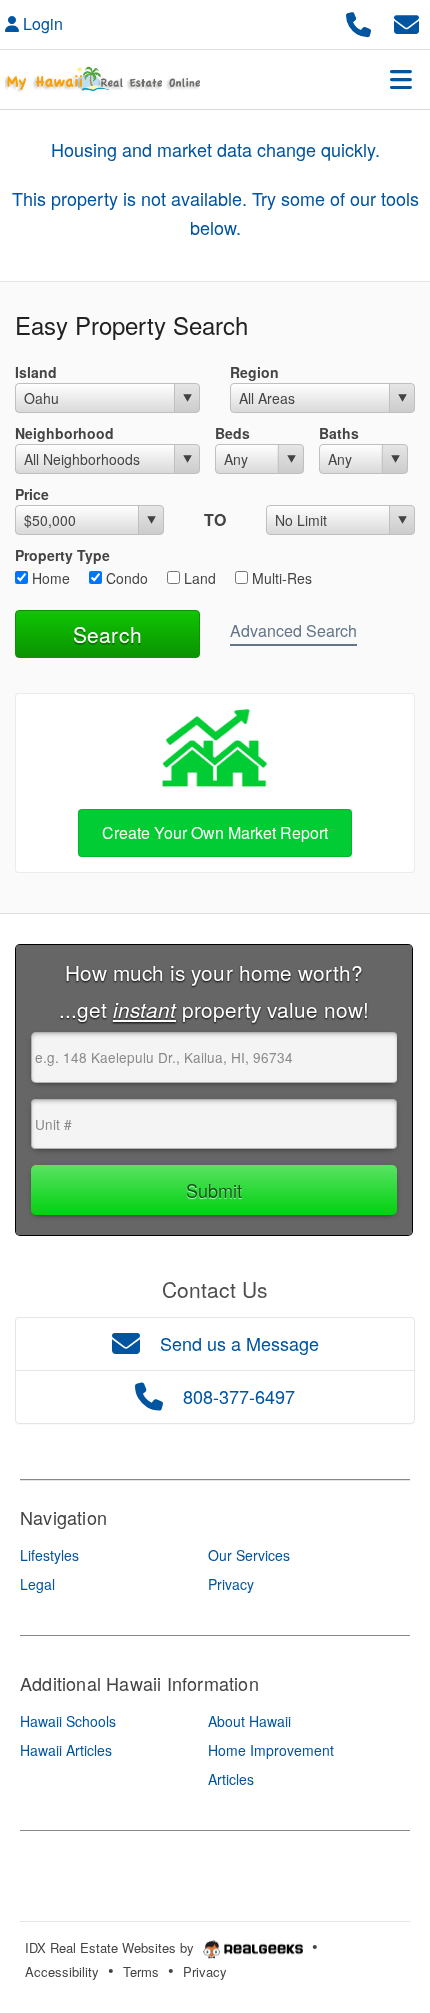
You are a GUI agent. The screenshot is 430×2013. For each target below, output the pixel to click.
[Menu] (401, 79)
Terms (141, 1971)
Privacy (205, 1971)
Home (49, 578)
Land (198, 578)
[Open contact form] (406, 21)
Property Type (62, 555)
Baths (339, 433)
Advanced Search (293, 630)
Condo (125, 578)
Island (36, 372)
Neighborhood (64, 433)
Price (32, 494)
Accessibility (62, 1971)
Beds (232, 433)
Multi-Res (280, 578)
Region (254, 372)
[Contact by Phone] (358, 21)
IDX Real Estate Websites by (111, 1947)
